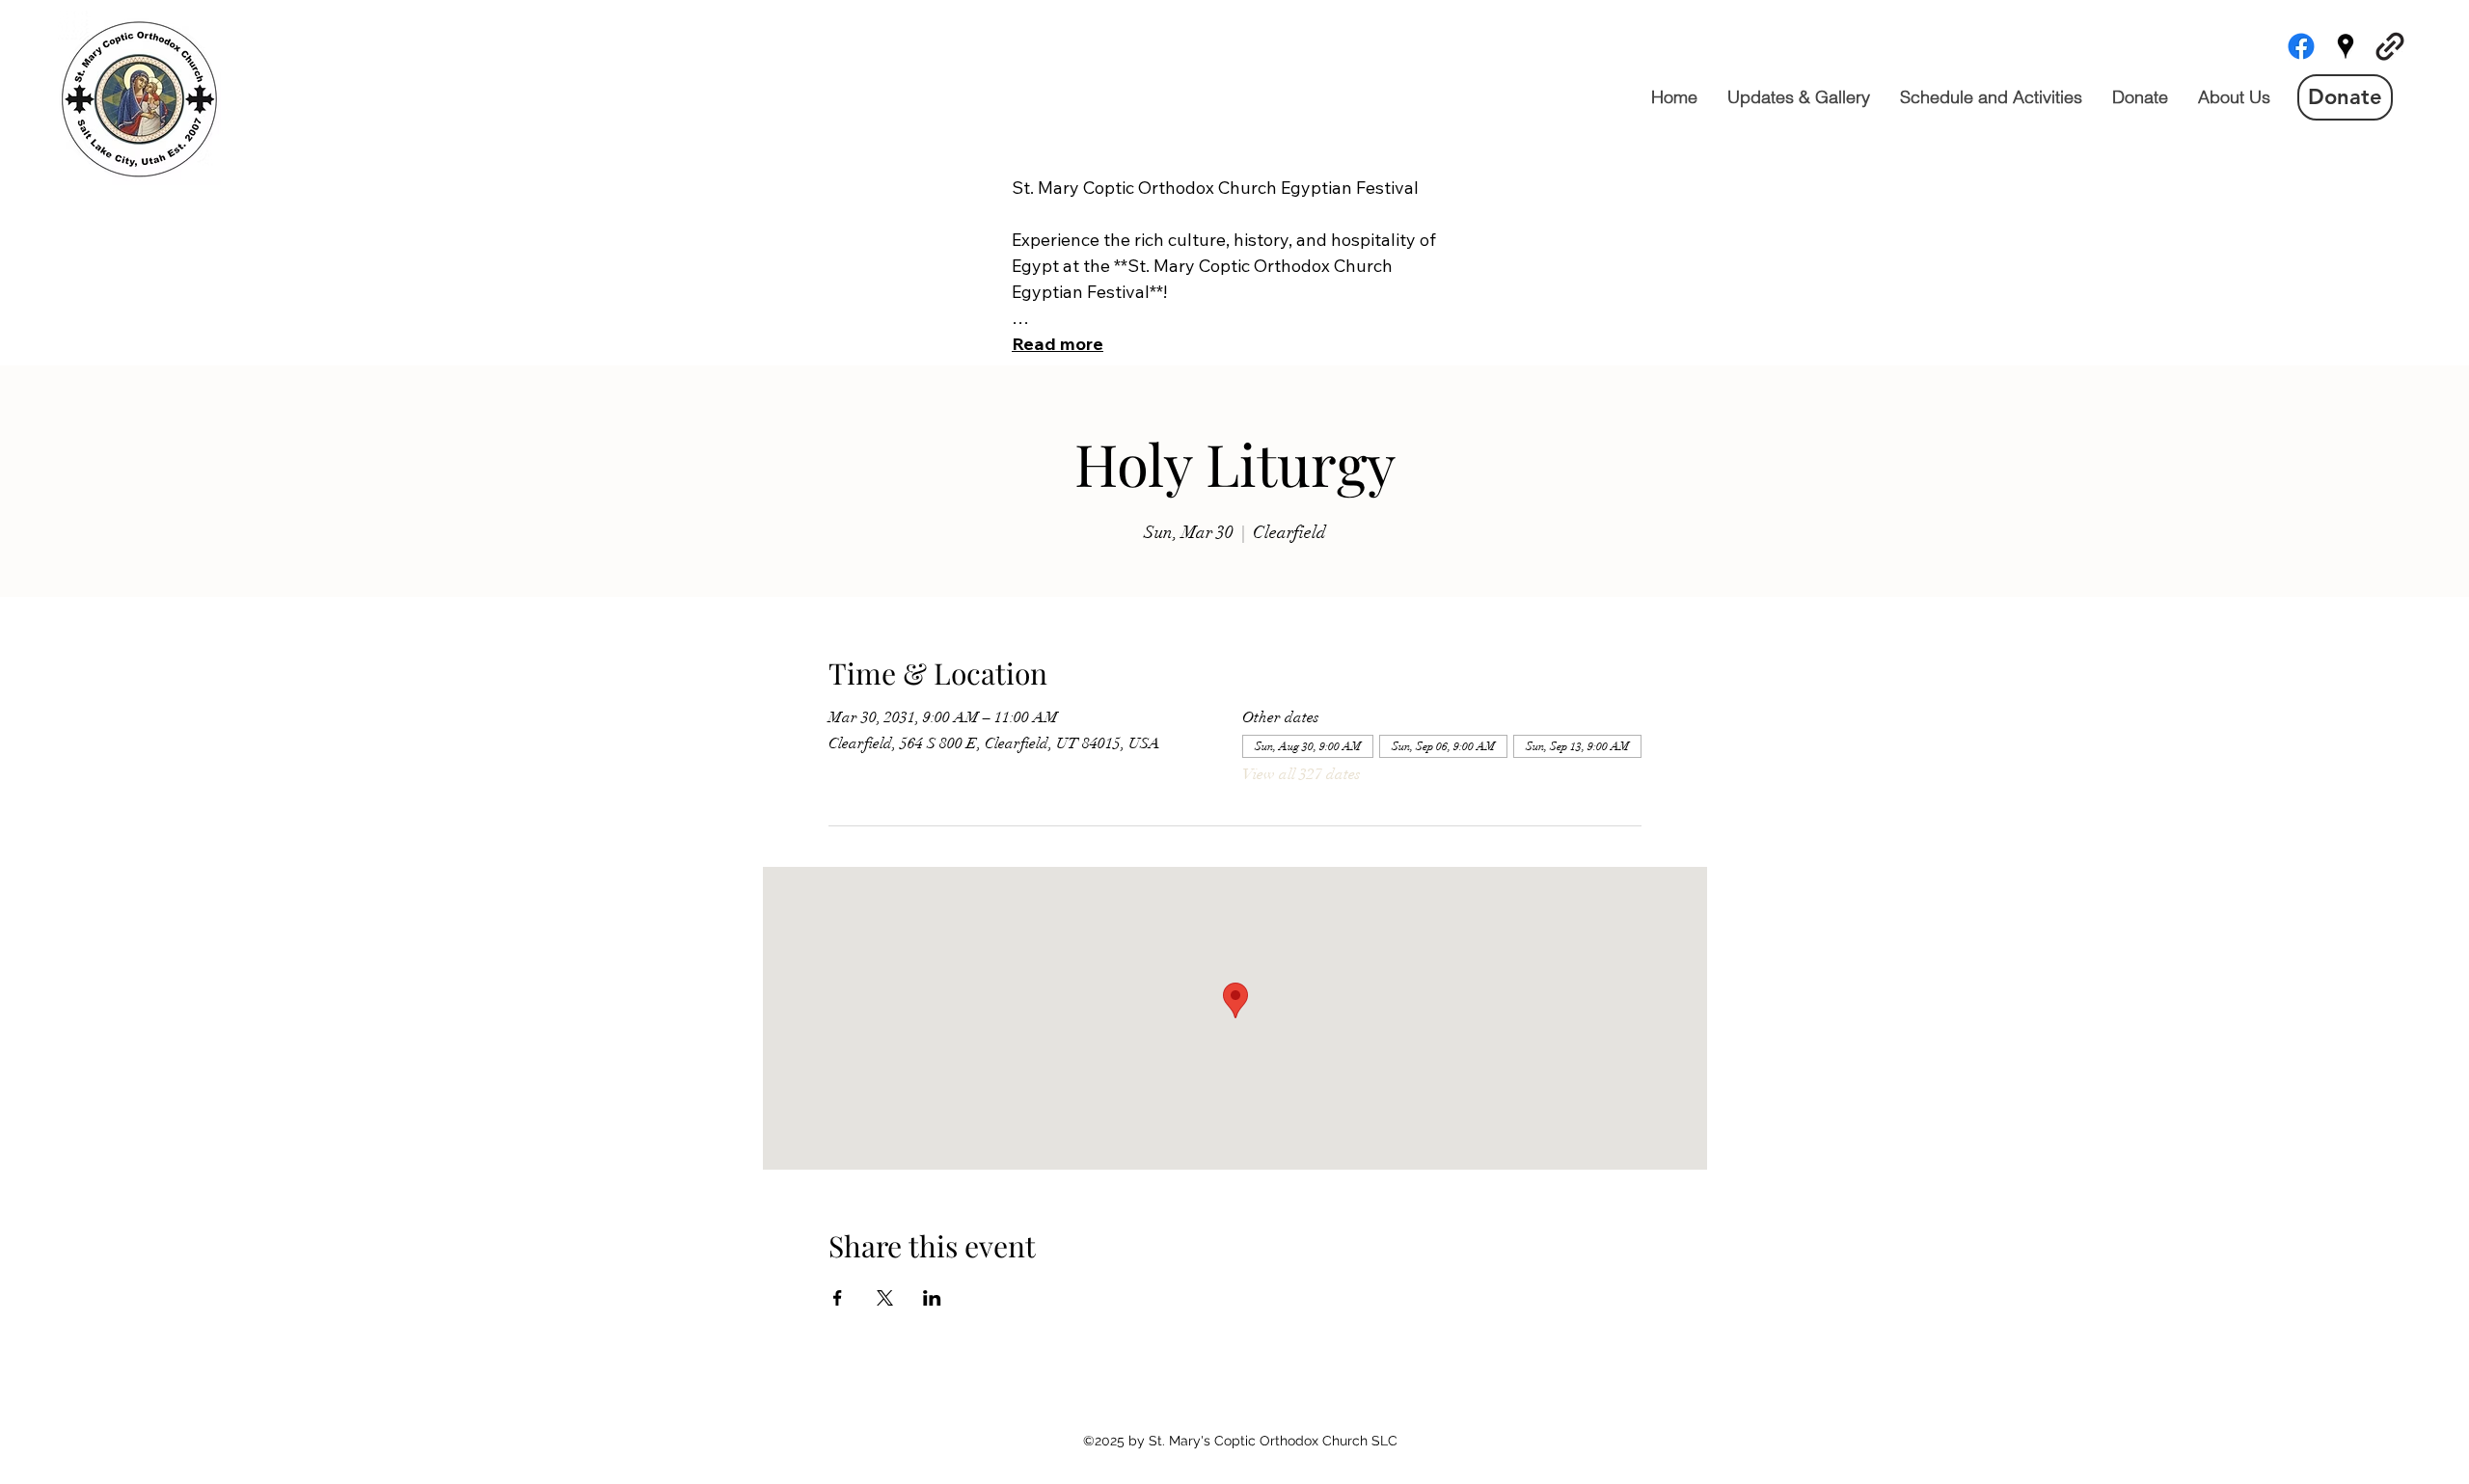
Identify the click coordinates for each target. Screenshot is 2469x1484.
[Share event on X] (885, 1298)
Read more (1058, 344)
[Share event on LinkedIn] (932, 1298)
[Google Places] (2346, 46)
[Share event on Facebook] (838, 1298)
